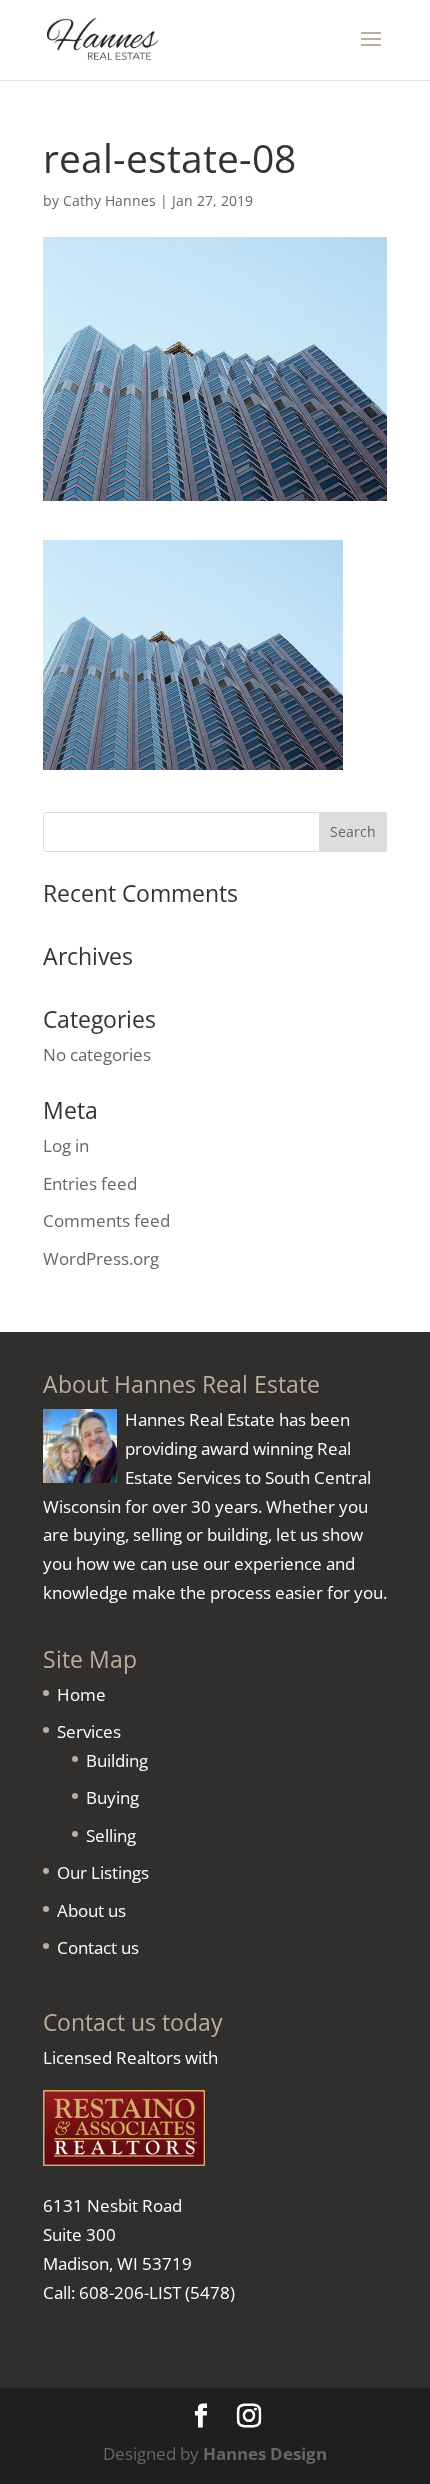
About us (91, 1910)
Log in (66, 1145)
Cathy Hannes (109, 200)
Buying (112, 1797)
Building (117, 1760)
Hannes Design (265, 2453)
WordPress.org (101, 1258)
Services (89, 1731)
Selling (111, 1835)
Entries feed (90, 1183)
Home (81, 1694)
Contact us (98, 1947)
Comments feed (106, 1220)
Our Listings (103, 1872)
